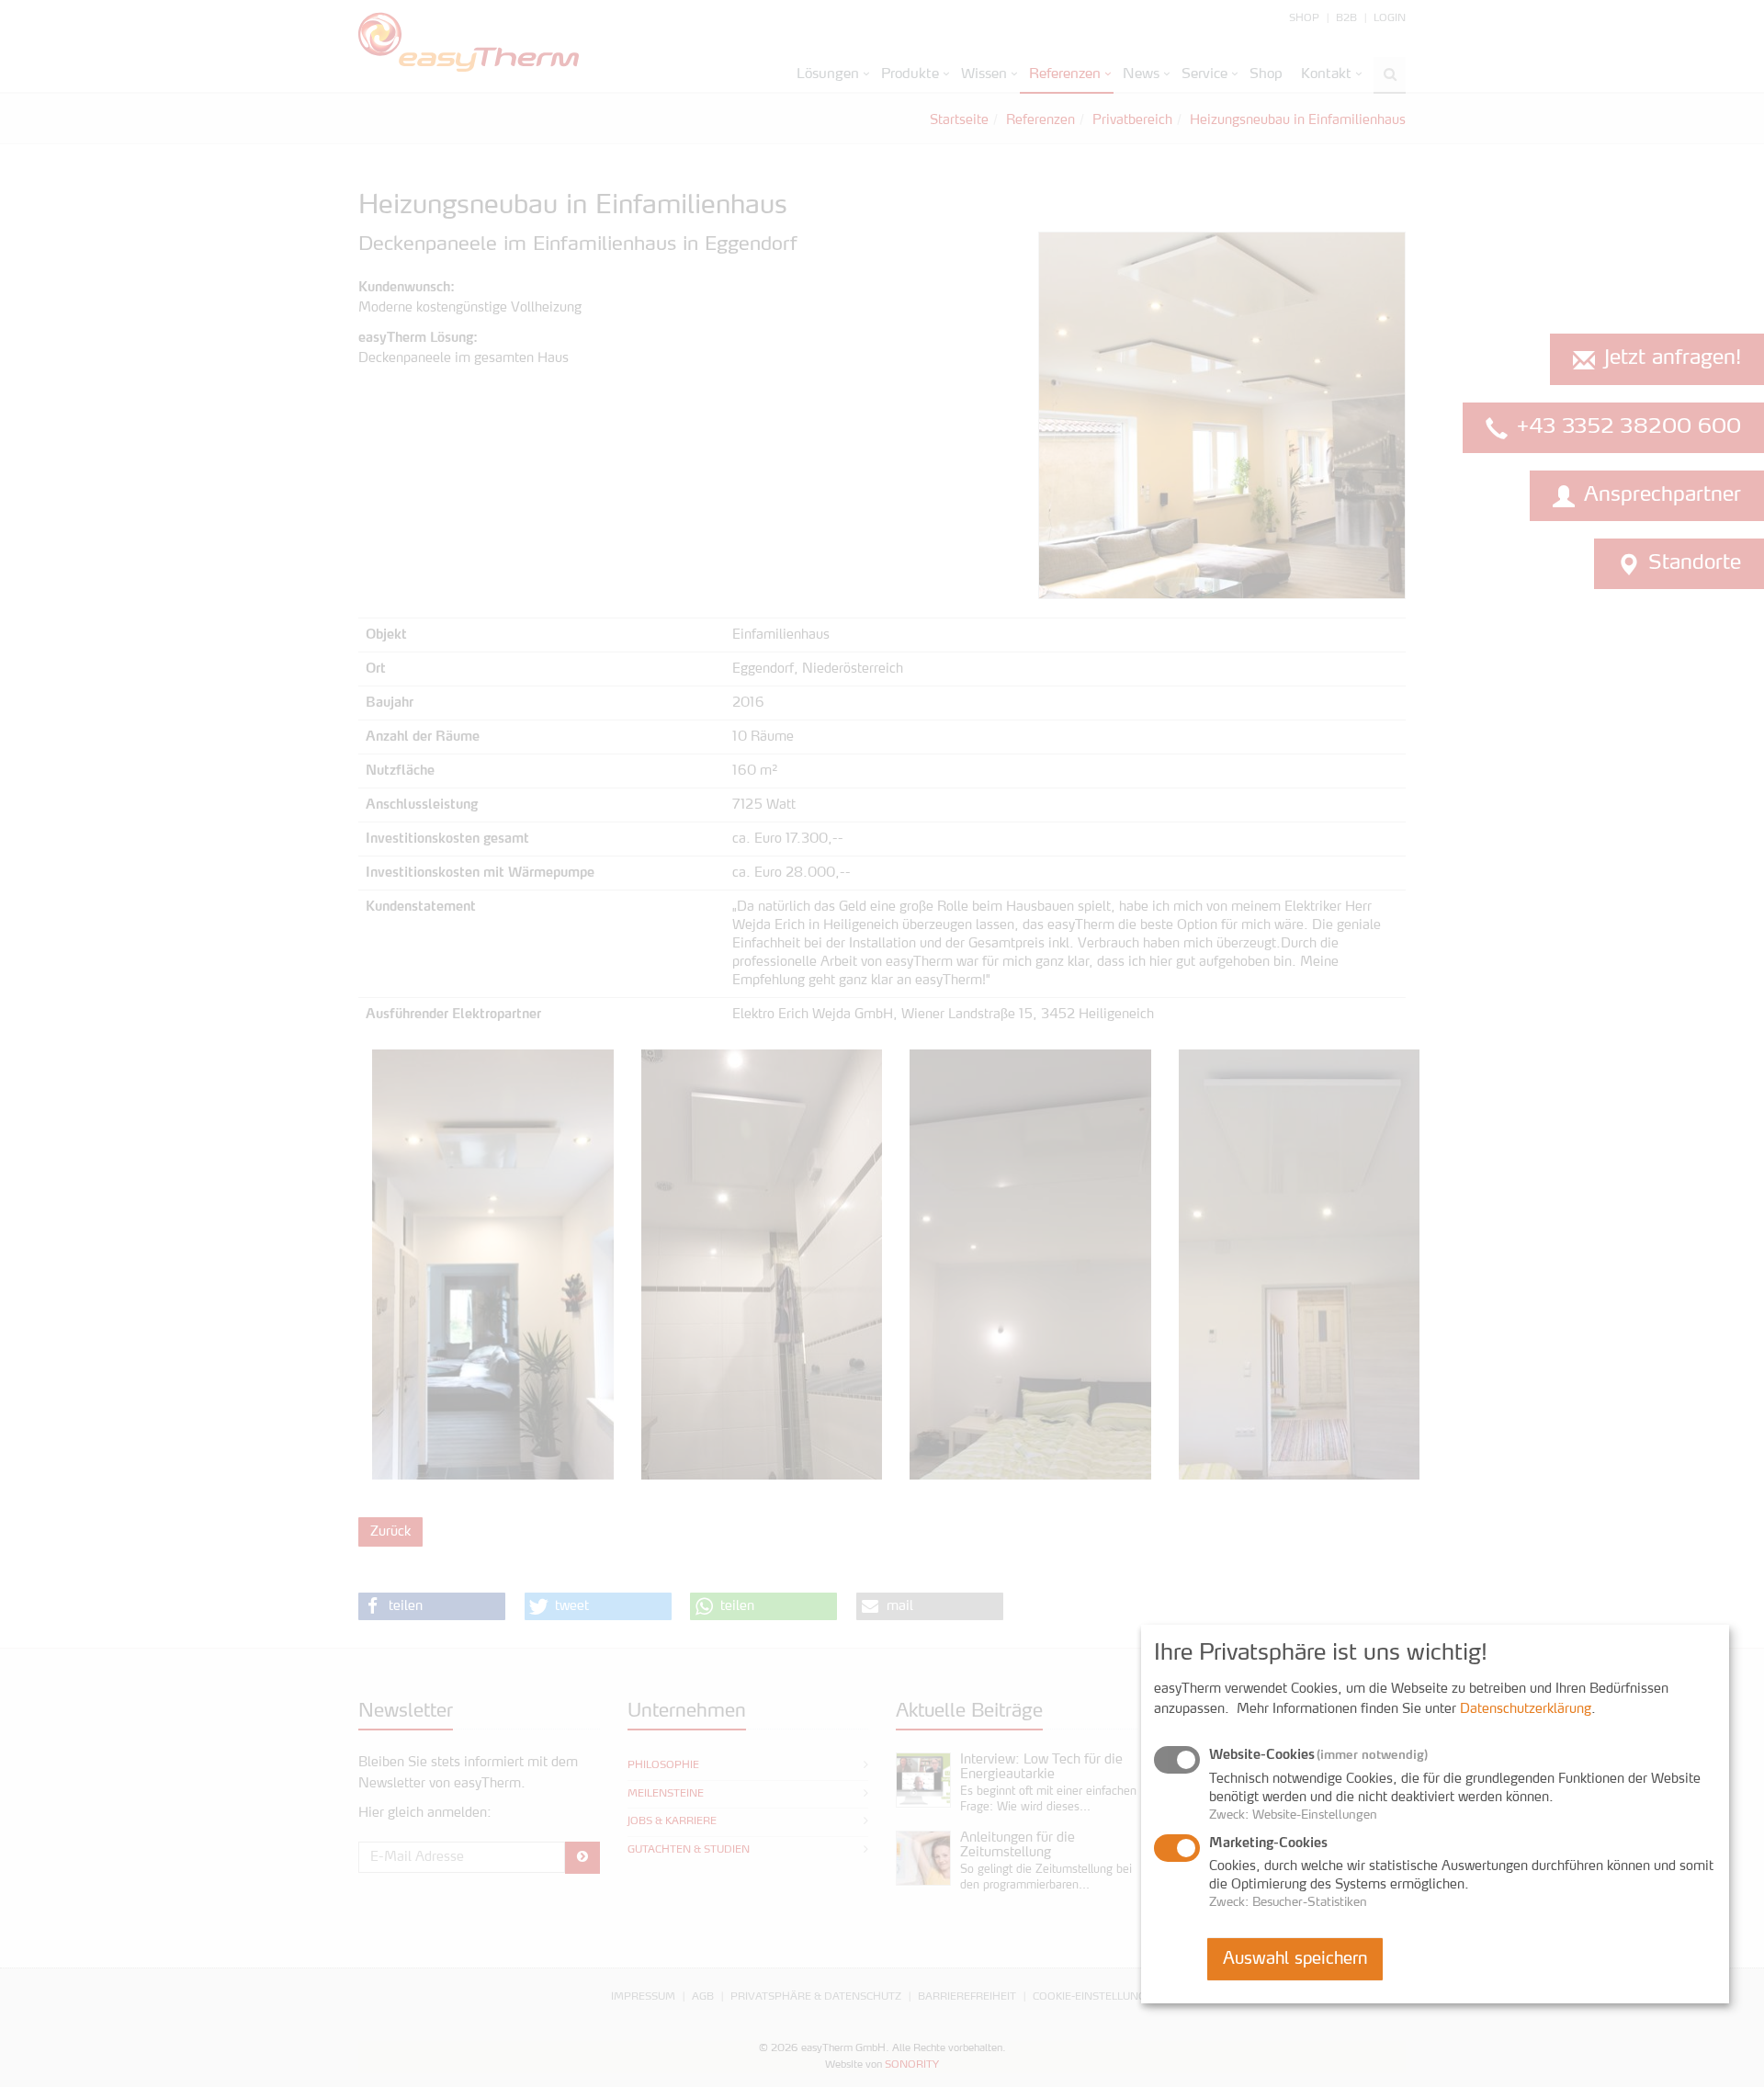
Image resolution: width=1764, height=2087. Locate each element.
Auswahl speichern (1295, 1958)
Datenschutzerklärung (1526, 1709)
